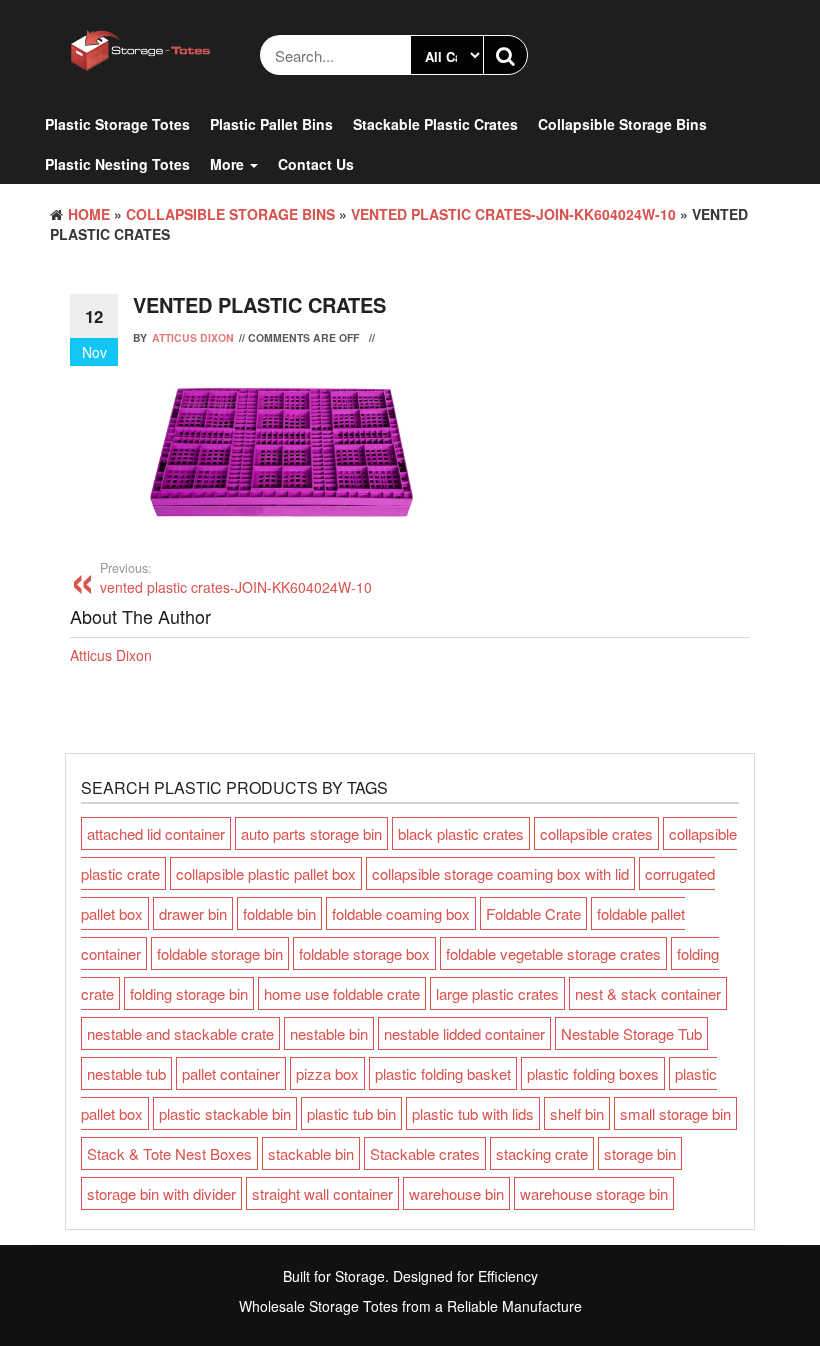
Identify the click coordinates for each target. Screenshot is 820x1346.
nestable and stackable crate (180, 1033)
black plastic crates (461, 833)
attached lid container (156, 833)
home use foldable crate (342, 993)
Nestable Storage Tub (631, 1033)
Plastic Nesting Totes (117, 164)
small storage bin (675, 1113)
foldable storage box (364, 953)
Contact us (316, 164)
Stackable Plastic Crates (435, 124)
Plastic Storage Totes (117, 124)
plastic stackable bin (225, 1113)
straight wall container (322, 1193)
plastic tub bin (351, 1113)
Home (89, 214)
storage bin (640, 1153)
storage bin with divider (161, 1193)
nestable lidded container (464, 1033)
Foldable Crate (533, 913)
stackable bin (311, 1153)
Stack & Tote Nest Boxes (169, 1153)
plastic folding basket (443, 1073)
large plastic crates (497, 993)
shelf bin (577, 1113)
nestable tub (126, 1073)
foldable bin (279, 913)
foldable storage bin (220, 953)
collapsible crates (596, 833)
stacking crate (542, 1153)
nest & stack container (648, 993)
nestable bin (329, 1033)
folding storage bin (189, 993)
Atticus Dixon (193, 337)
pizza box (327, 1073)
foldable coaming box (401, 913)
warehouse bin (456, 1193)
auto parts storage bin (311, 833)
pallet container (231, 1073)
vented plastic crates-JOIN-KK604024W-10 (513, 214)
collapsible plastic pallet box (266, 873)
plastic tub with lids (473, 1113)
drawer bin (193, 913)
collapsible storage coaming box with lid (500, 873)
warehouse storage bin (594, 1193)
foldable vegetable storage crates (553, 953)
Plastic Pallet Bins (271, 124)
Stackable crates (425, 1153)
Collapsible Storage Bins (622, 124)
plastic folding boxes (593, 1073)
